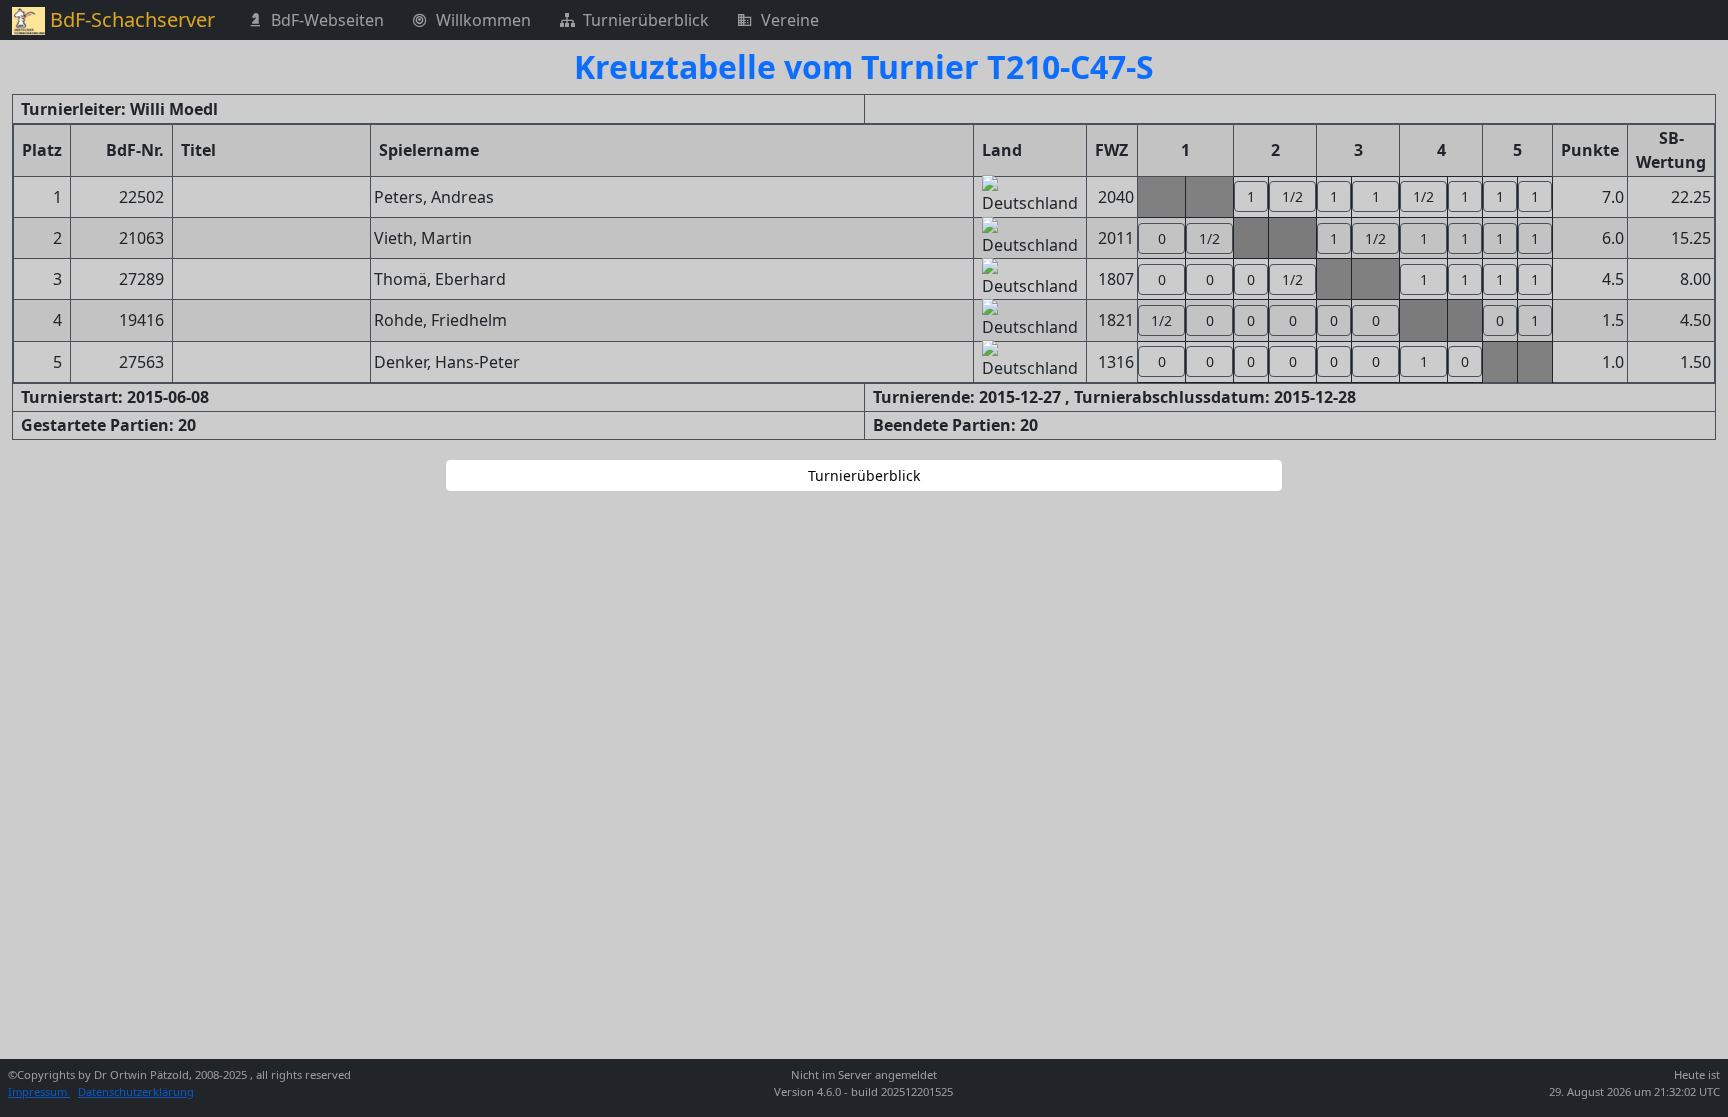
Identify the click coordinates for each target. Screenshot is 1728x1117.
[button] (1251, 196)
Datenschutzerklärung (136, 1091)
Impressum (39, 1091)
